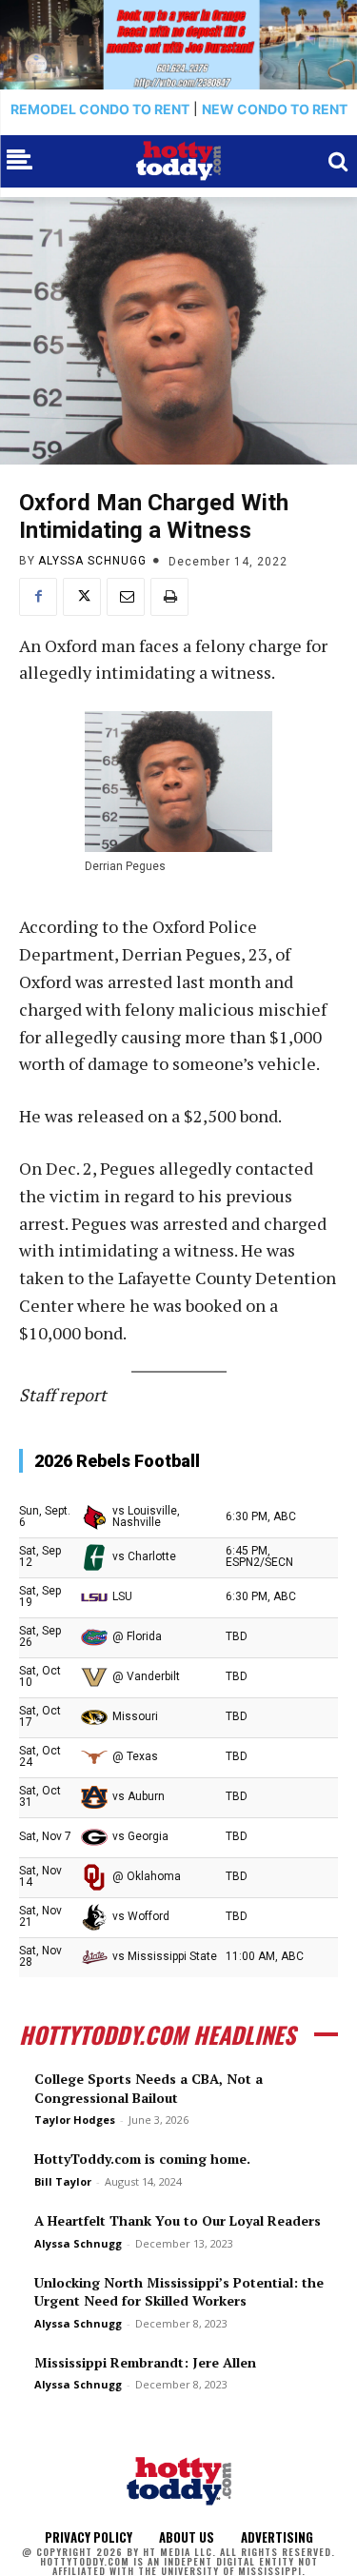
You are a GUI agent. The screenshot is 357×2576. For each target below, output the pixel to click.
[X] (82, 597)
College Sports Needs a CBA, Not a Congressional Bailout (149, 2088)
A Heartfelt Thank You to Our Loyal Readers (178, 2220)
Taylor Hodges (75, 2120)
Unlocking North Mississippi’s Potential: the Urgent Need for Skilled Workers (179, 2292)
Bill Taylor (63, 2181)
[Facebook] (38, 597)
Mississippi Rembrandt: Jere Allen (145, 2362)
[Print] (169, 597)
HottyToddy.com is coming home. (142, 2159)
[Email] (126, 597)
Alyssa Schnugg (92, 561)
